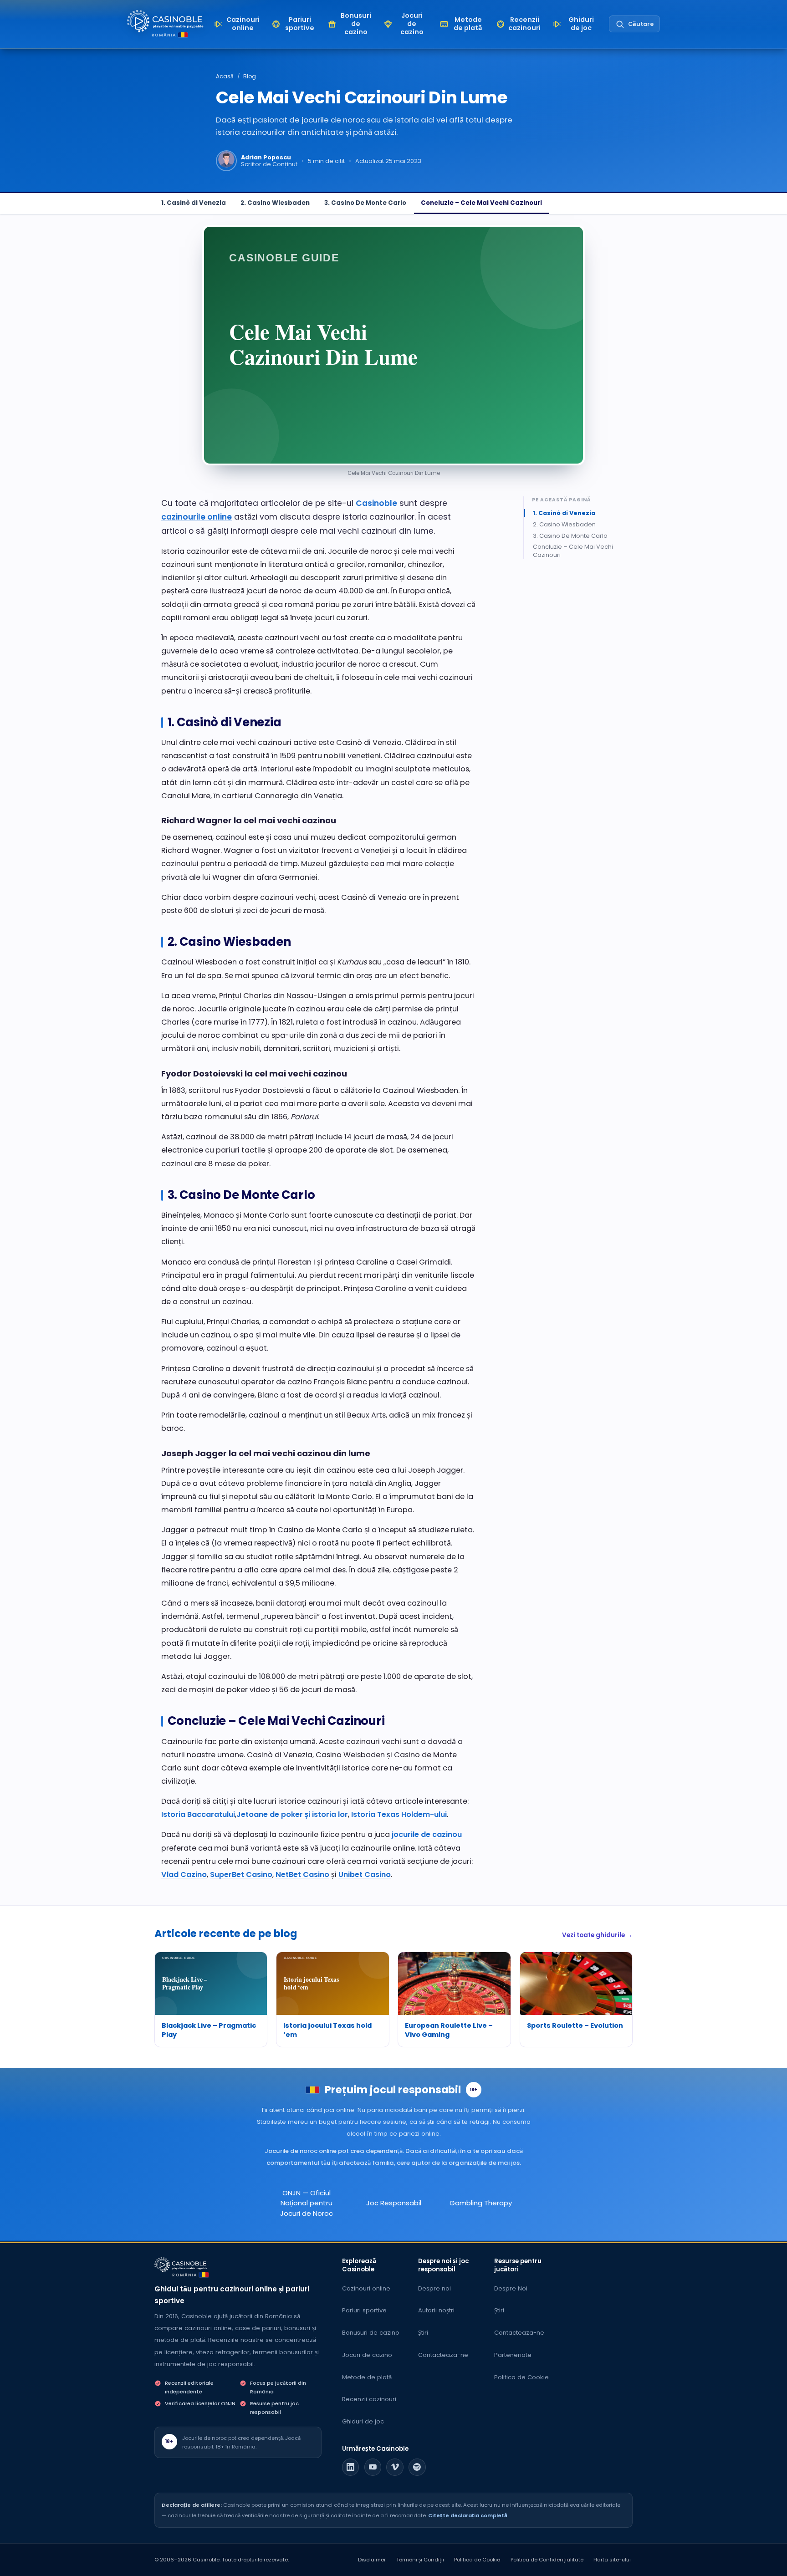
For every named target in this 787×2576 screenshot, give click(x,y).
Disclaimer (372, 2560)
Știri (423, 2333)
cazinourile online (197, 517)
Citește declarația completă (468, 2515)
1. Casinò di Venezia (194, 203)
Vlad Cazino (184, 1875)
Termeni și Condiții (420, 2560)
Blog (250, 76)
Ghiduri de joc (363, 2421)
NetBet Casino (302, 1875)
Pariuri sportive (364, 2310)
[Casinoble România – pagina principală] (165, 21)
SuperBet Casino (241, 1875)
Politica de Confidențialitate (547, 2560)
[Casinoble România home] (181, 2265)
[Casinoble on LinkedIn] (351, 2467)
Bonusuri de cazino (371, 2333)
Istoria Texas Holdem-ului (399, 1814)
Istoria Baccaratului (198, 1814)
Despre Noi (511, 2288)
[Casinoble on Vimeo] (395, 2467)
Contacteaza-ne (443, 2355)
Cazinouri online (366, 2288)
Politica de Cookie (521, 2377)
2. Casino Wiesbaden (275, 203)
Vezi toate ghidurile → (597, 1935)
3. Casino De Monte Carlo (365, 203)
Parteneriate (513, 2355)
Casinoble (376, 503)
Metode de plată (367, 2377)
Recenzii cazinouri (369, 2399)
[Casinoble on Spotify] (417, 2467)
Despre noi (434, 2288)
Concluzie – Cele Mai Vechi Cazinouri (481, 203)
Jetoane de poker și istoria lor (292, 1814)
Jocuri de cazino (367, 2355)
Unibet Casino (365, 1875)
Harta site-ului (612, 2560)
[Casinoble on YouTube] (373, 2467)
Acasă (225, 76)
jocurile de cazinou (427, 1834)
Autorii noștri (436, 2310)
